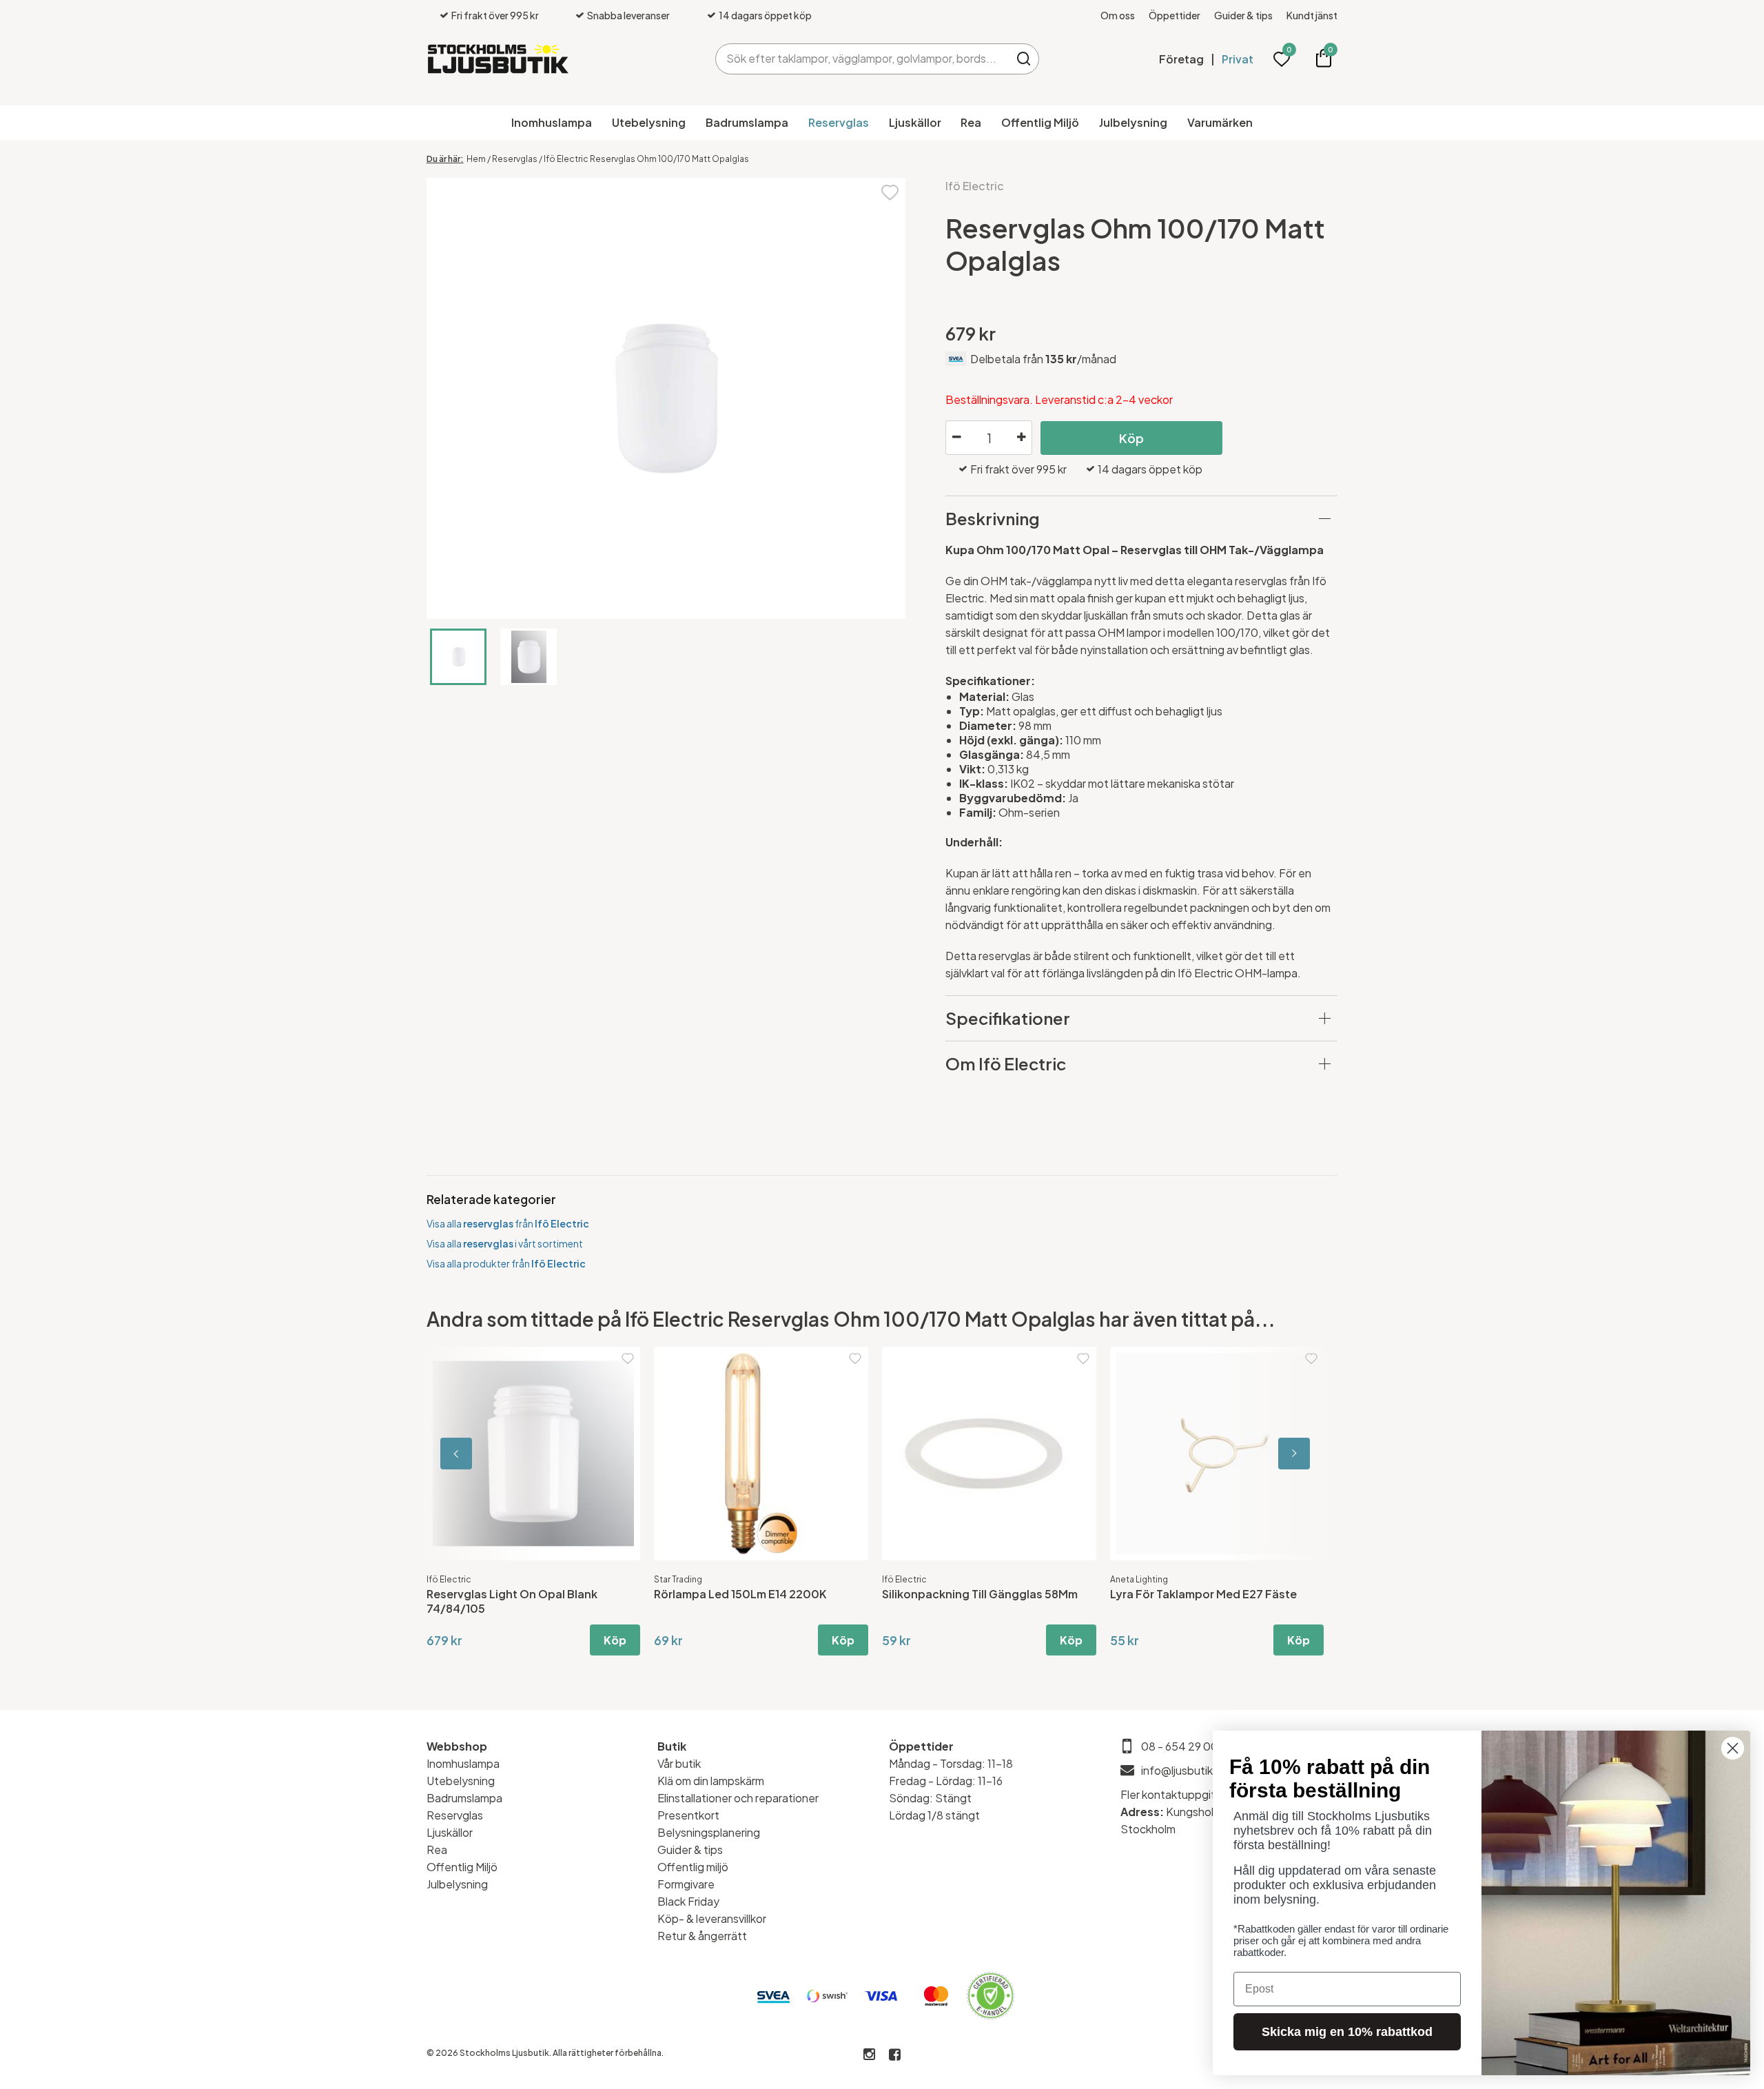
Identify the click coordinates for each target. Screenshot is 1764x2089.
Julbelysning (1133, 122)
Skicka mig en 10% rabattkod (1347, 2032)
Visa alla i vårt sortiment (505, 1243)
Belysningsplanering (709, 1832)
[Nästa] (1275, 1454)
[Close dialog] (1733, 1748)
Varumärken (1220, 122)
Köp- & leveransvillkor (712, 1918)
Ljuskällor (915, 122)
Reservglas (839, 122)
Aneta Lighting (1139, 1579)
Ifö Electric (975, 186)
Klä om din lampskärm (711, 1781)
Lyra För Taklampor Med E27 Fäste (1203, 1594)
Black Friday (688, 1901)
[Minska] (956, 438)
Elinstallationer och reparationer (738, 1798)
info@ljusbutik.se (1185, 1770)
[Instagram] (869, 2055)
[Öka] (1021, 438)
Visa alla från (508, 1223)
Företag (1181, 59)
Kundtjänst (1312, 15)
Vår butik (679, 1763)
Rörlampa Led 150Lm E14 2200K (740, 1594)
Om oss (1118, 15)
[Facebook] (895, 2055)
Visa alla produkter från (506, 1263)
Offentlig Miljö (1040, 122)
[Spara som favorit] (890, 191)
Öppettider (1175, 15)
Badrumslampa (747, 122)
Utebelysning (649, 122)
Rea (971, 122)
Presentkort (688, 1815)
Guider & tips (1243, 15)
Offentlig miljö (693, 1867)
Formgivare (686, 1884)
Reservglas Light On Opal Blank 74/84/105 (512, 1601)
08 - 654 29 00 (1180, 1746)
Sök (1024, 59)
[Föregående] (489, 1454)
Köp (1131, 438)
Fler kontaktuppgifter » (1180, 1794)
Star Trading (678, 1579)
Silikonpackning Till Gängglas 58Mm (980, 1594)
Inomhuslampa (552, 122)
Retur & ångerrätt (702, 1936)
